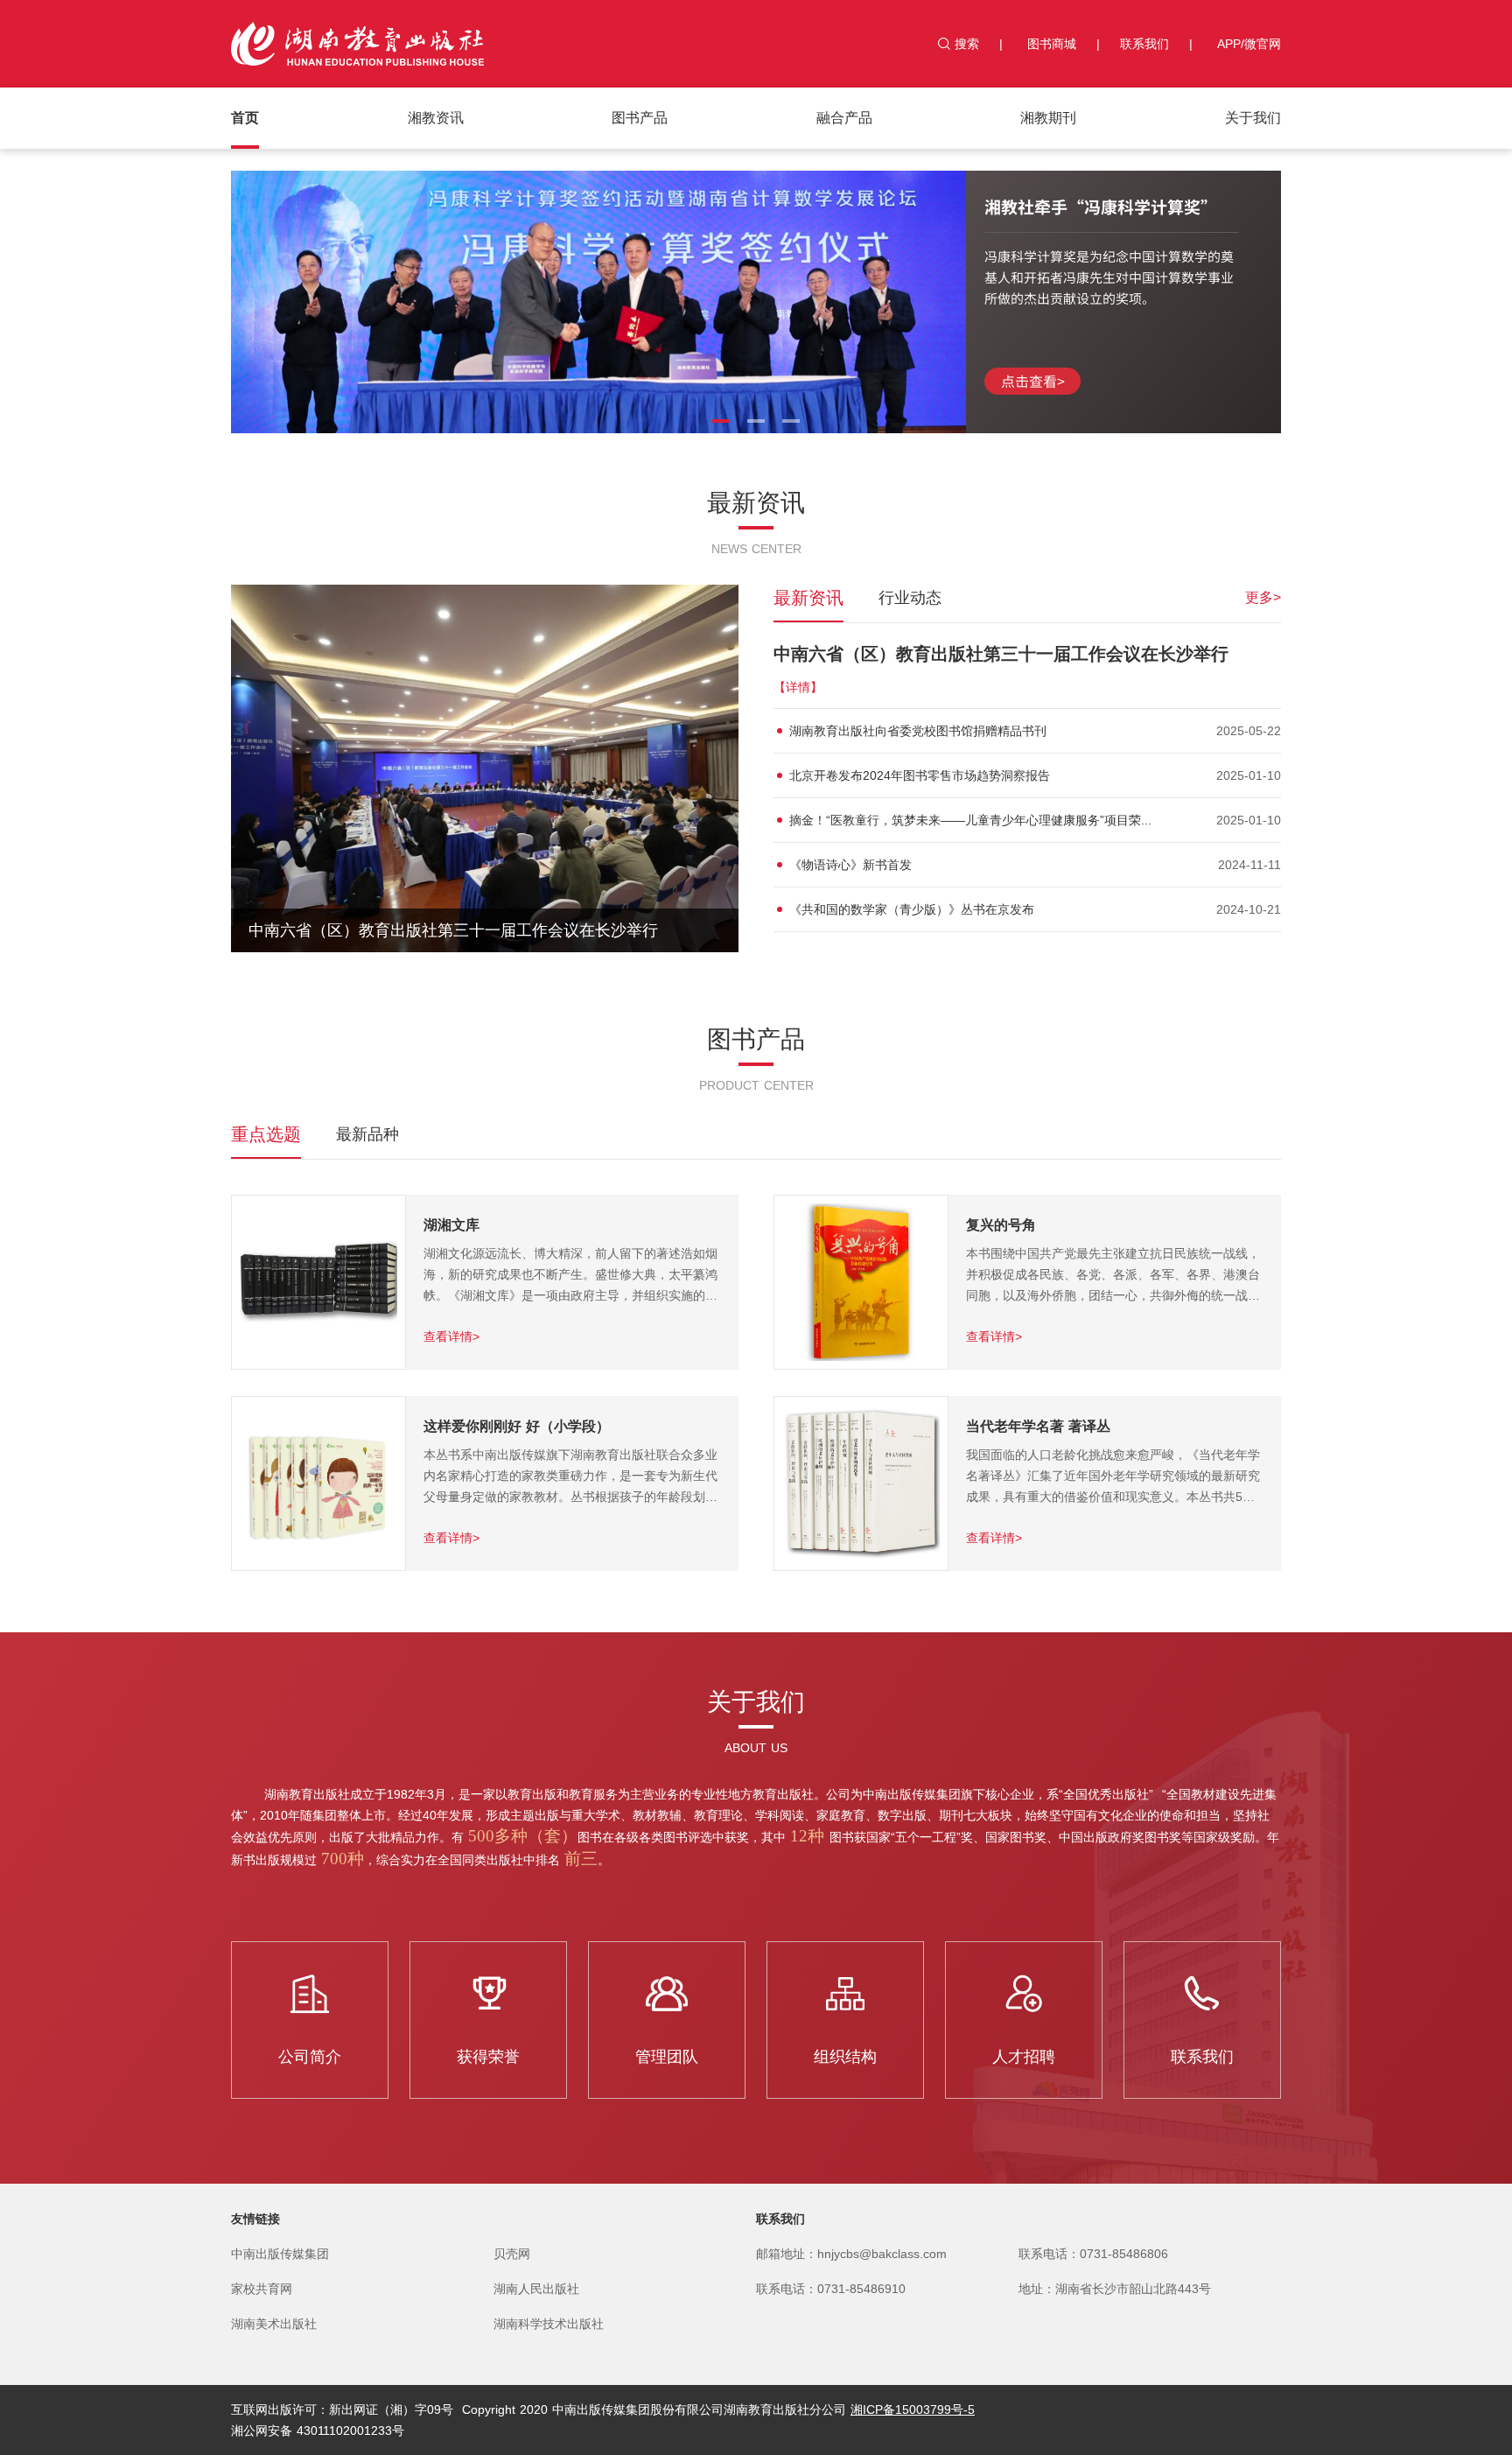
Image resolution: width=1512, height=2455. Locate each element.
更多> (1263, 597)
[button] (721, 421)
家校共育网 (262, 2289)
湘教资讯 (436, 118)
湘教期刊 (1048, 118)
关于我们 (1253, 118)
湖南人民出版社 (536, 2289)
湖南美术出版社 (274, 2324)
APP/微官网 (1249, 44)
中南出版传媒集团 (280, 2254)
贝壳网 (512, 2254)
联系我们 (1144, 44)
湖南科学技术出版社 (549, 2324)
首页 (245, 118)
